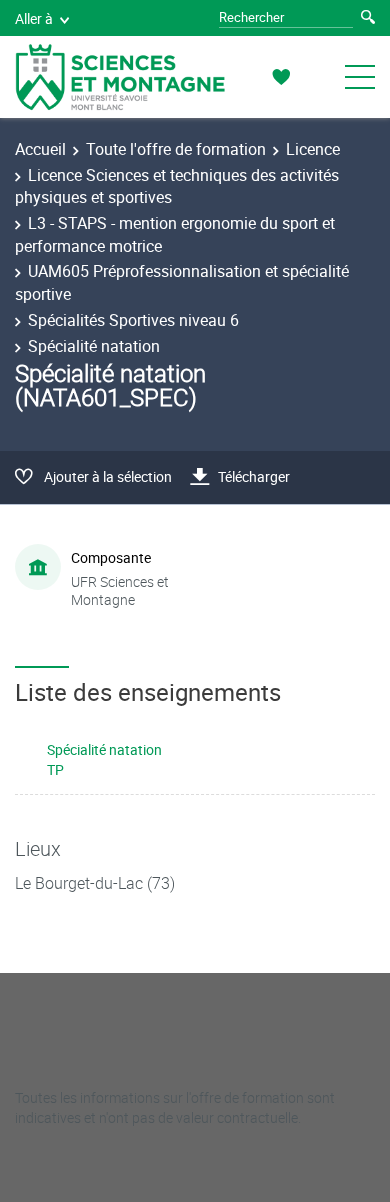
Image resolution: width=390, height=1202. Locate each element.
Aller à (34, 18)
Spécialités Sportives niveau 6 (133, 320)
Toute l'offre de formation (176, 149)
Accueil (40, 149)
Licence (313, 149)
